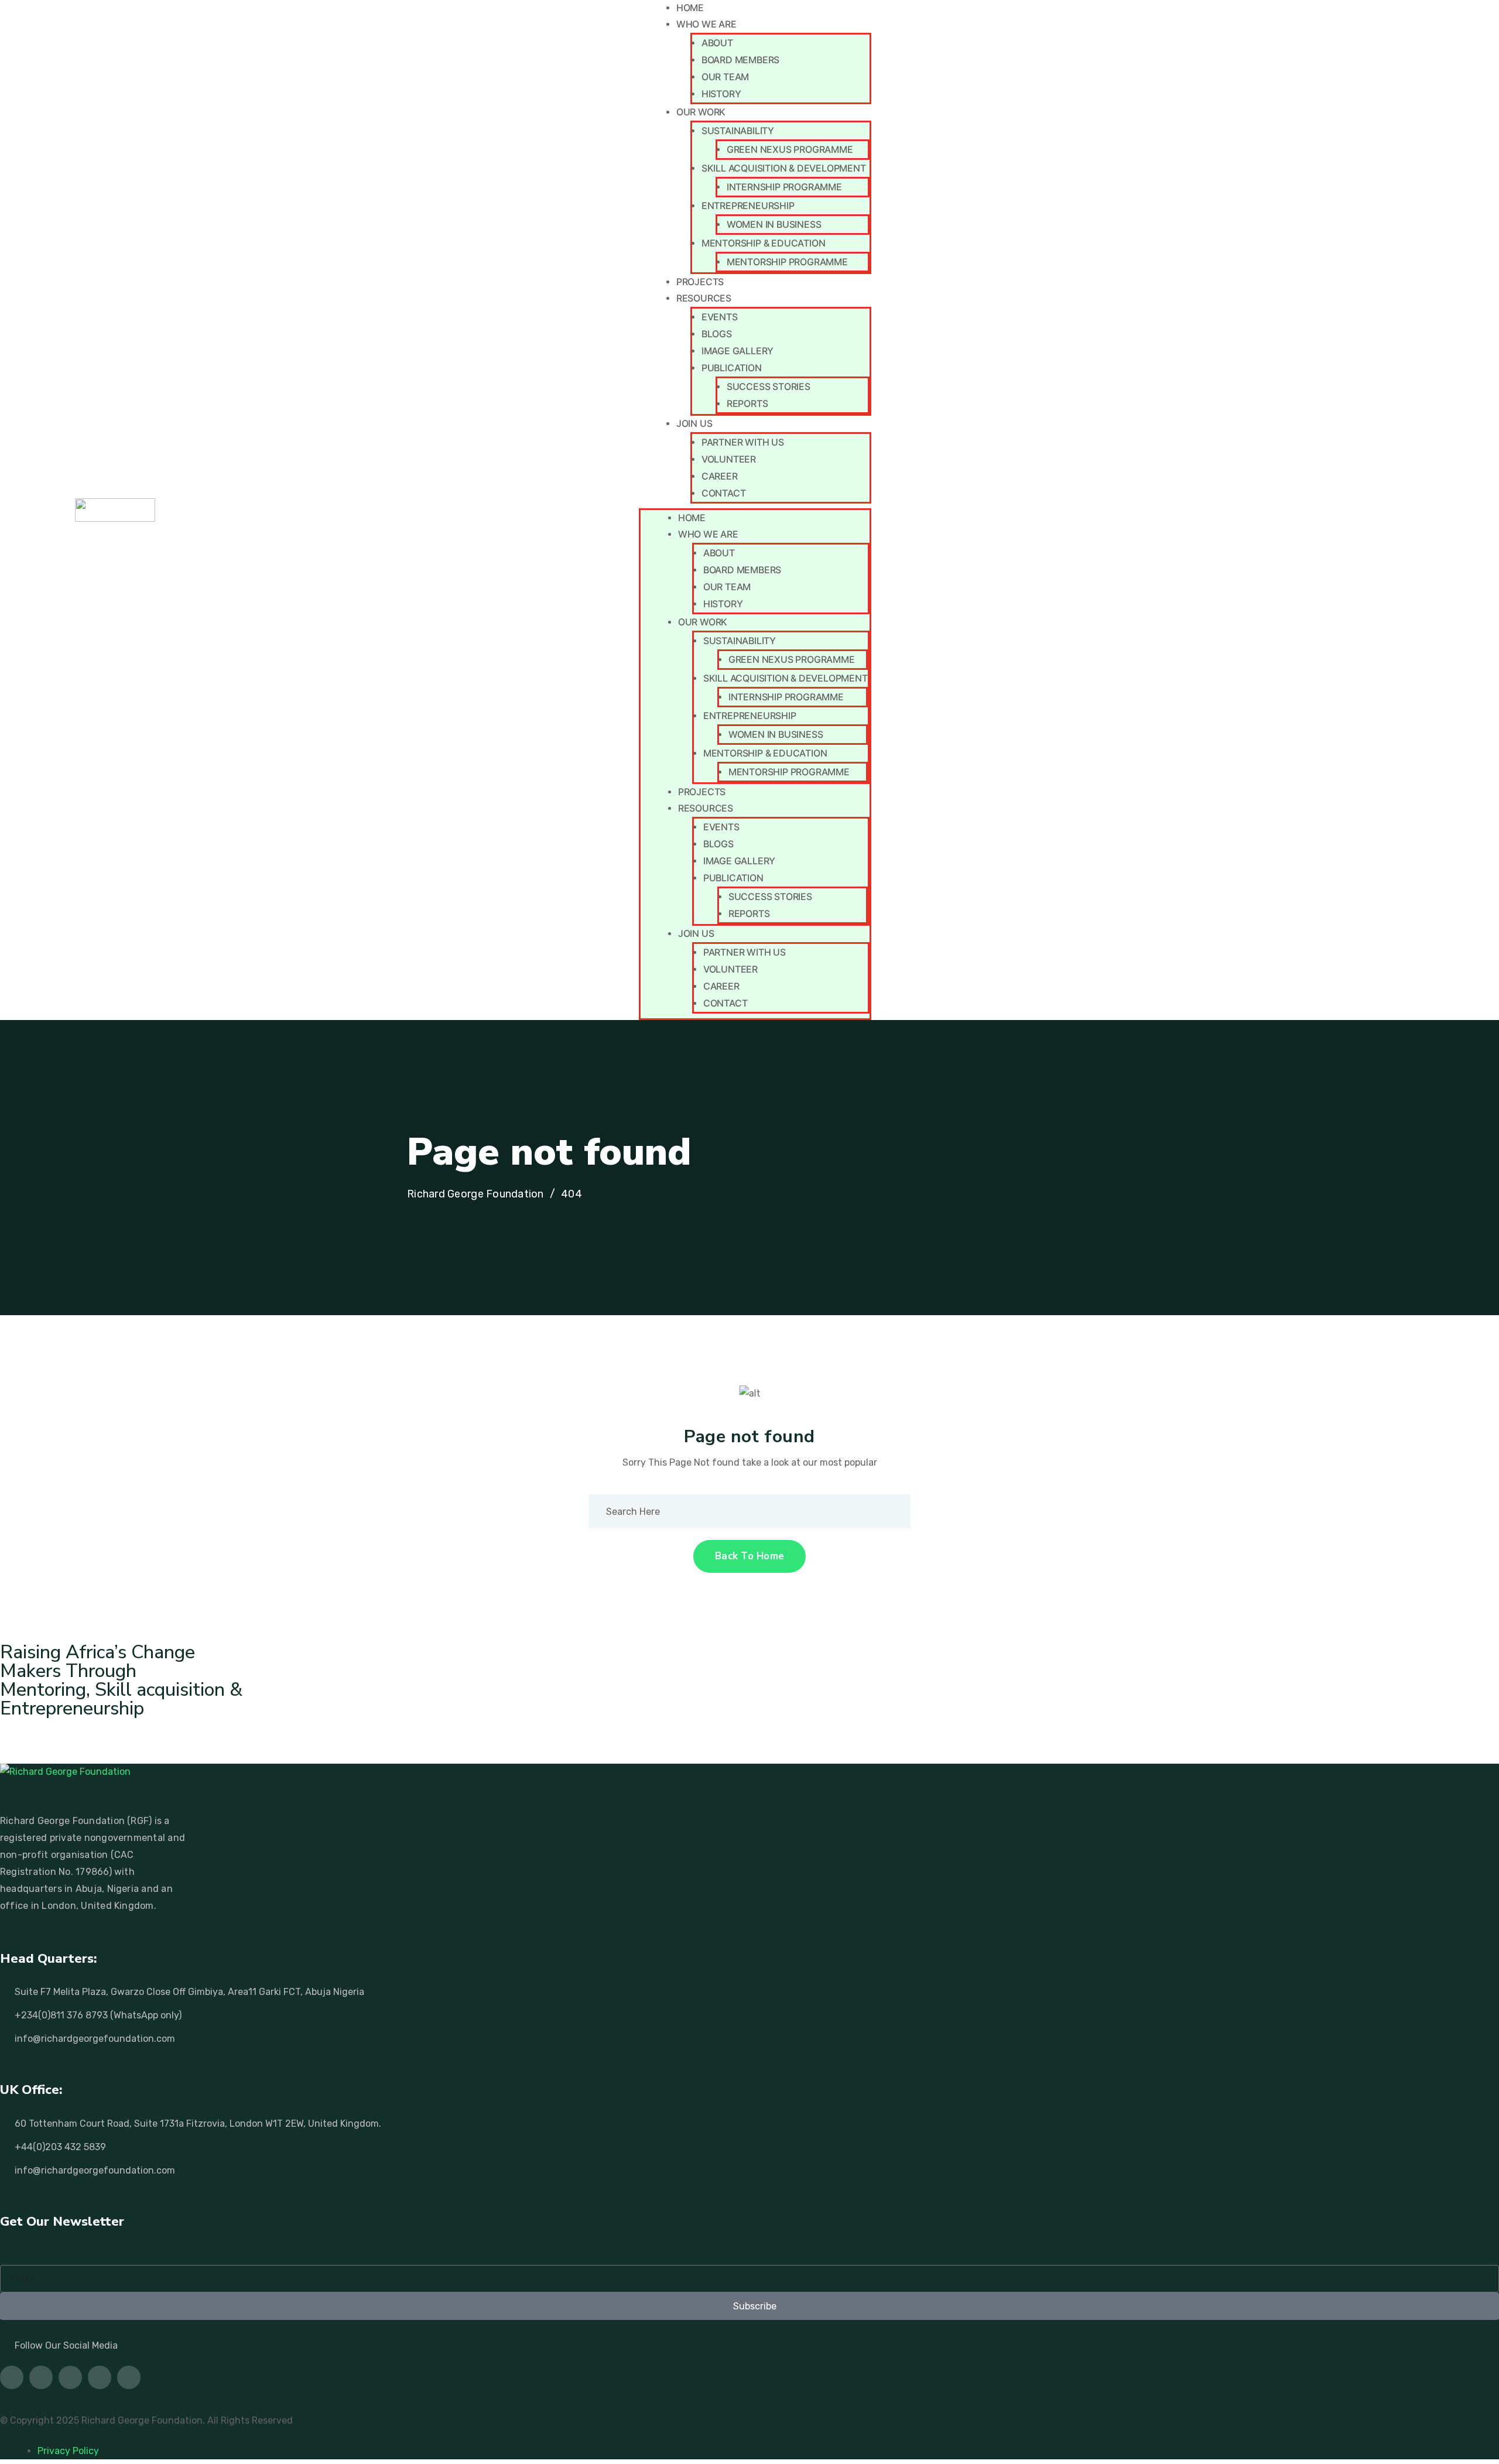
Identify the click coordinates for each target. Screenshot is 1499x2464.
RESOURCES (704, 298)
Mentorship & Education (764, 243)
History (721, 94)
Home (690, 8)
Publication (732, 368)
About (717, 43)
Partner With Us (743, 442)
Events (720, 317)
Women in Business (774, 224)
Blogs (717, 334)
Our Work (701, 112)
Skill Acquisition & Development (784, 168)
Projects (700, 282)
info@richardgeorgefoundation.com (95, 2039)
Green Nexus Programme (790, 149)
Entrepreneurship (748, 206)
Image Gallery (737, 351)
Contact (724, 493)
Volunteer (729, 459)
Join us (694, 423)
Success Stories (769, 386)
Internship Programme (784, 187)
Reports (747, 403)
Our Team (725, 77)
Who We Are (706, 24)
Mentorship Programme (787, 262)
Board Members (740, 60)
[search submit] (884, 1511)
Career (720, 476)
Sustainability (738, 131)
